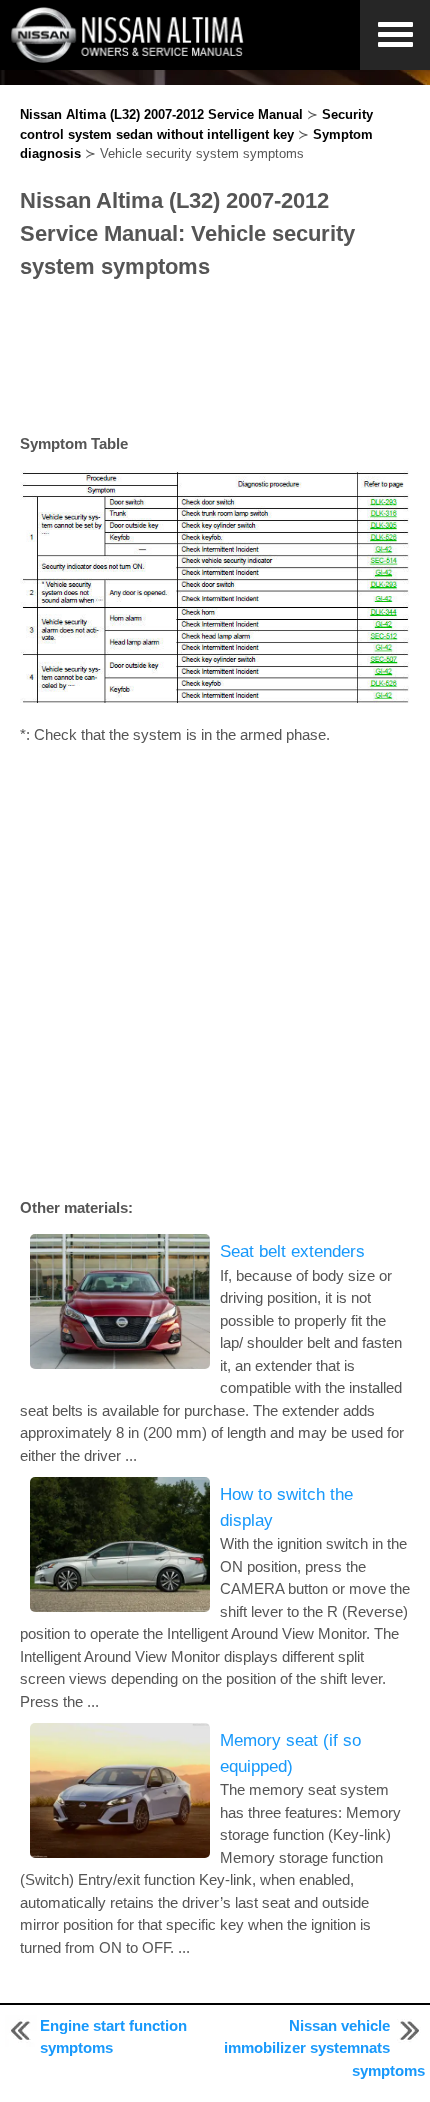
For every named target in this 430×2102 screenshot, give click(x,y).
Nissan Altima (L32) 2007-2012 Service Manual (161, 114)
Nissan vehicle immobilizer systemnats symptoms (324, 2048)
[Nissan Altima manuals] (129, 57)
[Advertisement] (215, 358)
